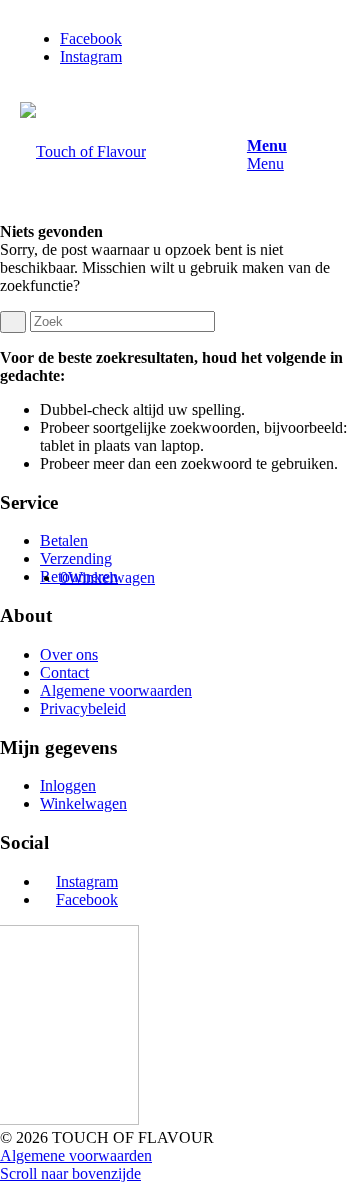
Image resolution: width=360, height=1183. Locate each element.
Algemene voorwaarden (116, 690)
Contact (64, 672)
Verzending (76, 558)
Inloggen (68, 785)
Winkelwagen (83, 803)
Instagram (87, 881)
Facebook (87, 899)
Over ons (69, 654)
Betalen (64, 540)
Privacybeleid (83, 708)
